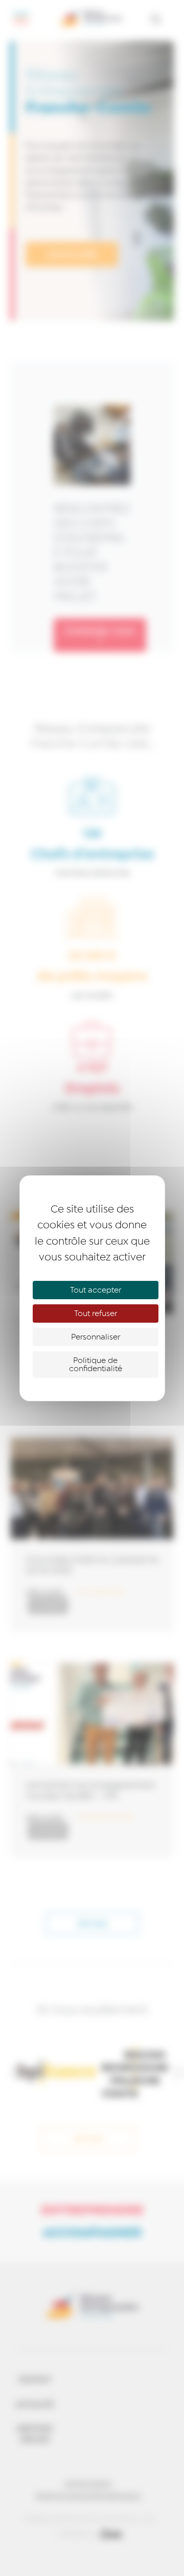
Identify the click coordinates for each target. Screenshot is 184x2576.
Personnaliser (96, 1337)
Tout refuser (96, 1314)
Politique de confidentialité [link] (96, 1365)
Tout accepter (96, 1290)
